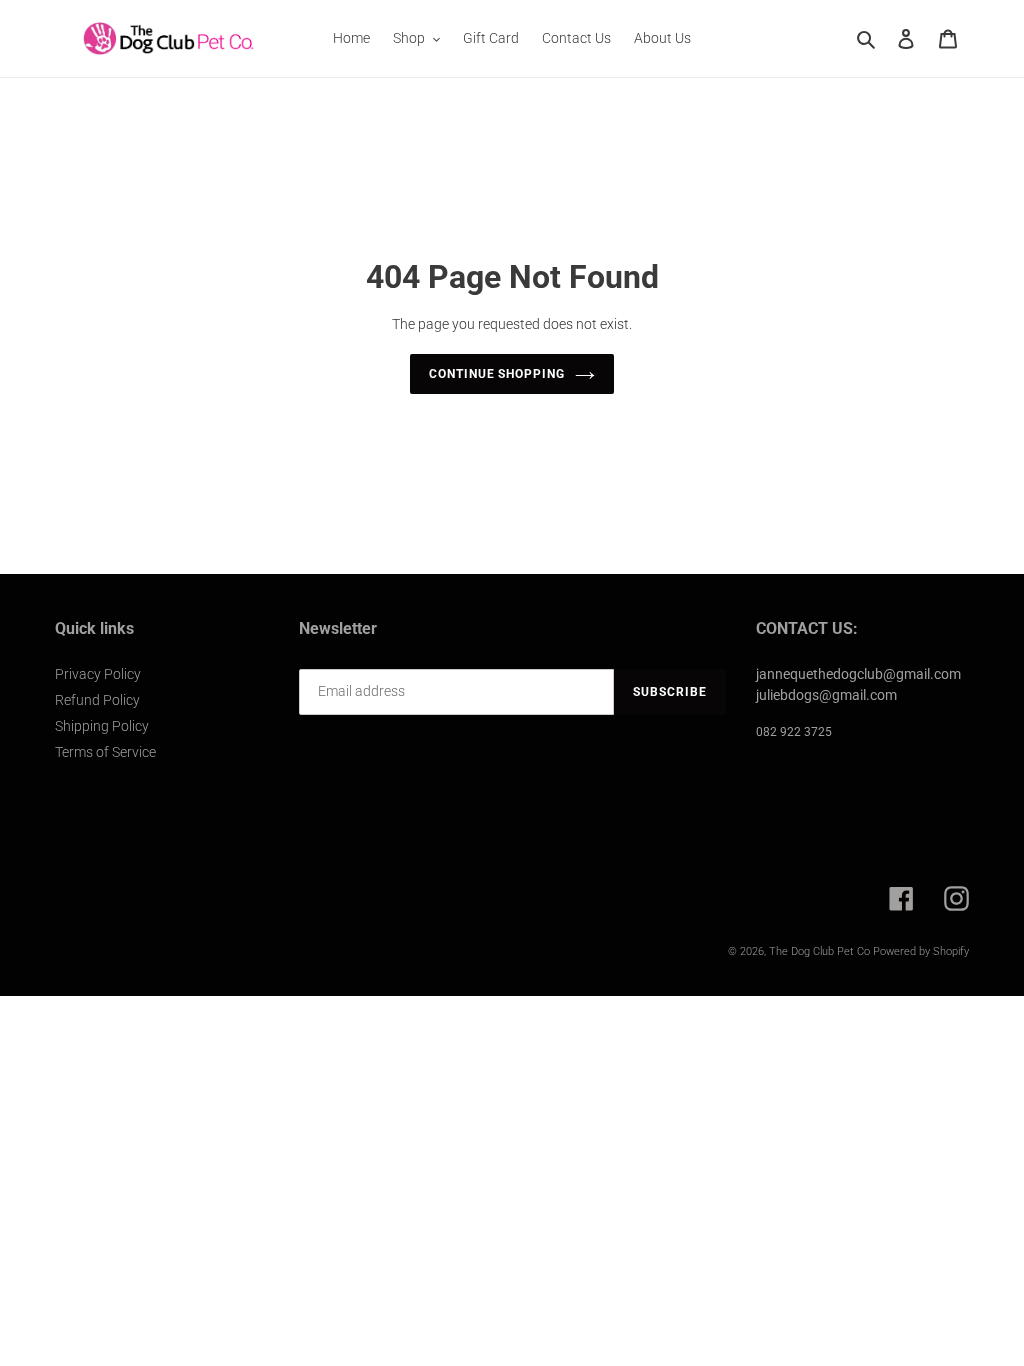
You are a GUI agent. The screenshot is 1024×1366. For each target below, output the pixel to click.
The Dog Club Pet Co (819, 951)
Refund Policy (97, 700)
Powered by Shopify (921, 951)
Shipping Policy (102, 726)
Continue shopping (497, 374)
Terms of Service (105, 752)
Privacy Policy (98, 674)
